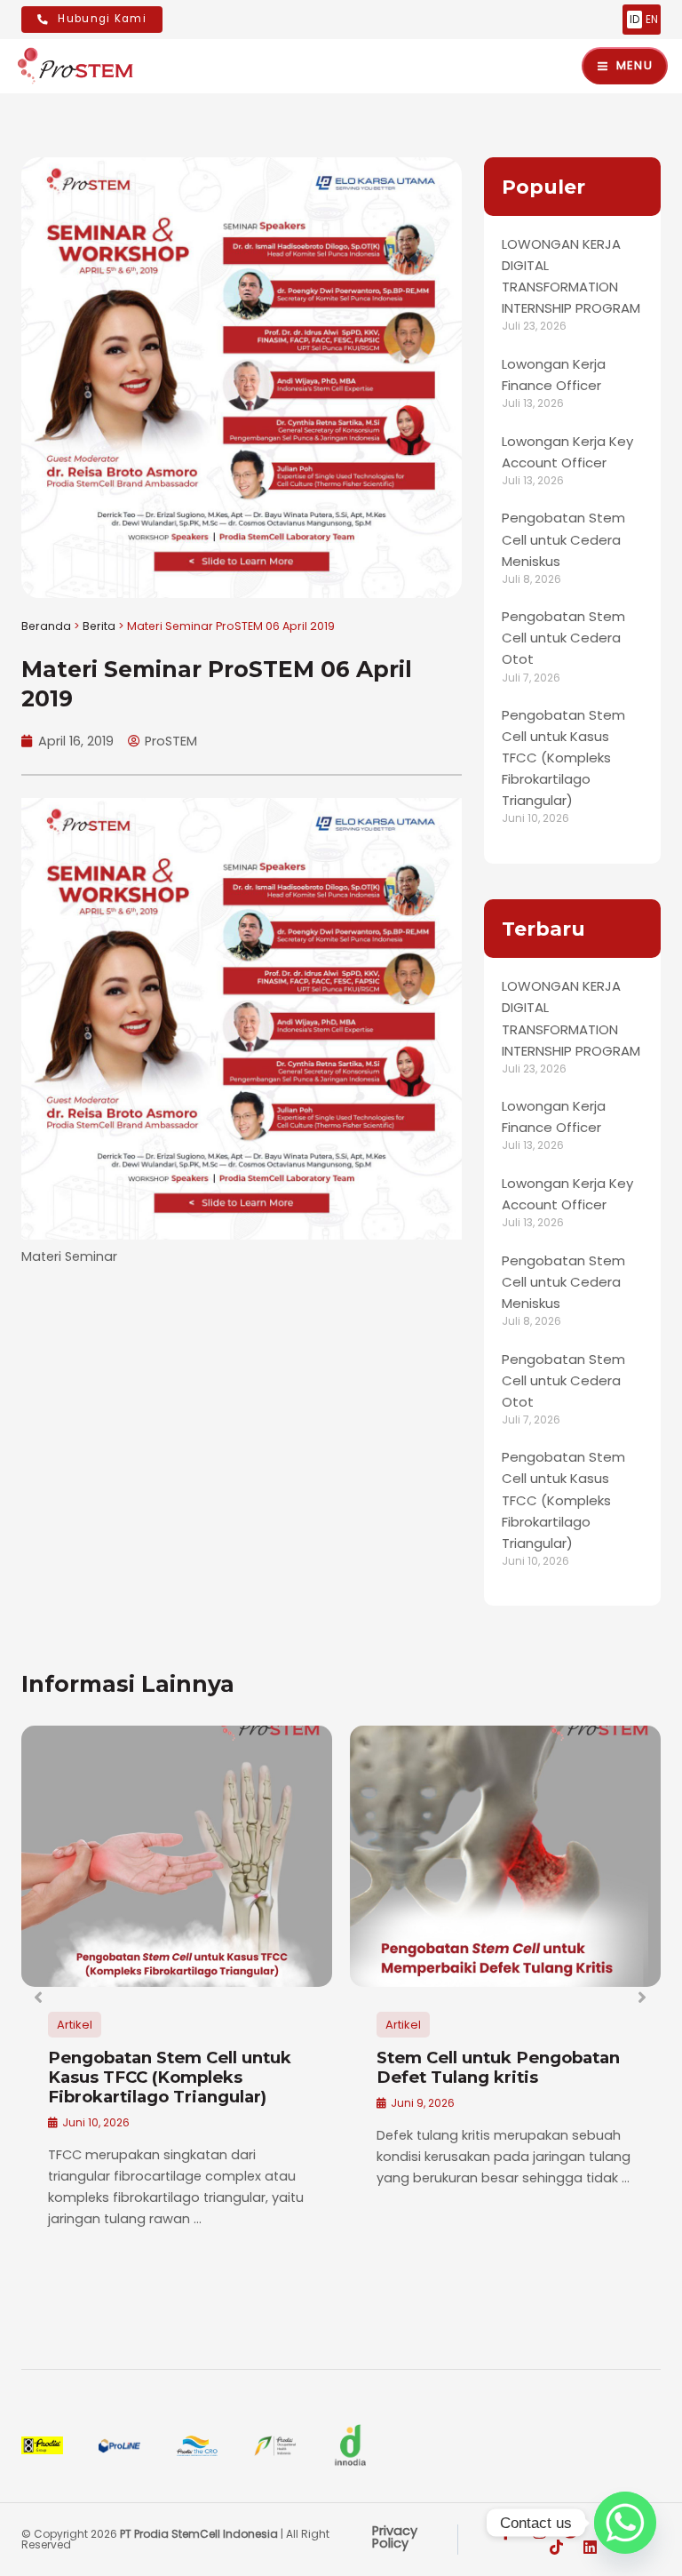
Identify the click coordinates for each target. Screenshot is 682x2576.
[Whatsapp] (625, 2523)
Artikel (75, 2025)
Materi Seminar (69, 1256)
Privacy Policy (395, 2537)
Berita (99, 626)
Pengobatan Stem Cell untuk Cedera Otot (563, 638)
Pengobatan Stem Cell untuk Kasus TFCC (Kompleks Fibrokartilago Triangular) (563, 758)
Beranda (46, 626)
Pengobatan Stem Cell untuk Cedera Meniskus (563, 539)
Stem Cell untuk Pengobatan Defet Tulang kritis (498, 2067)
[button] (39, 1998)
